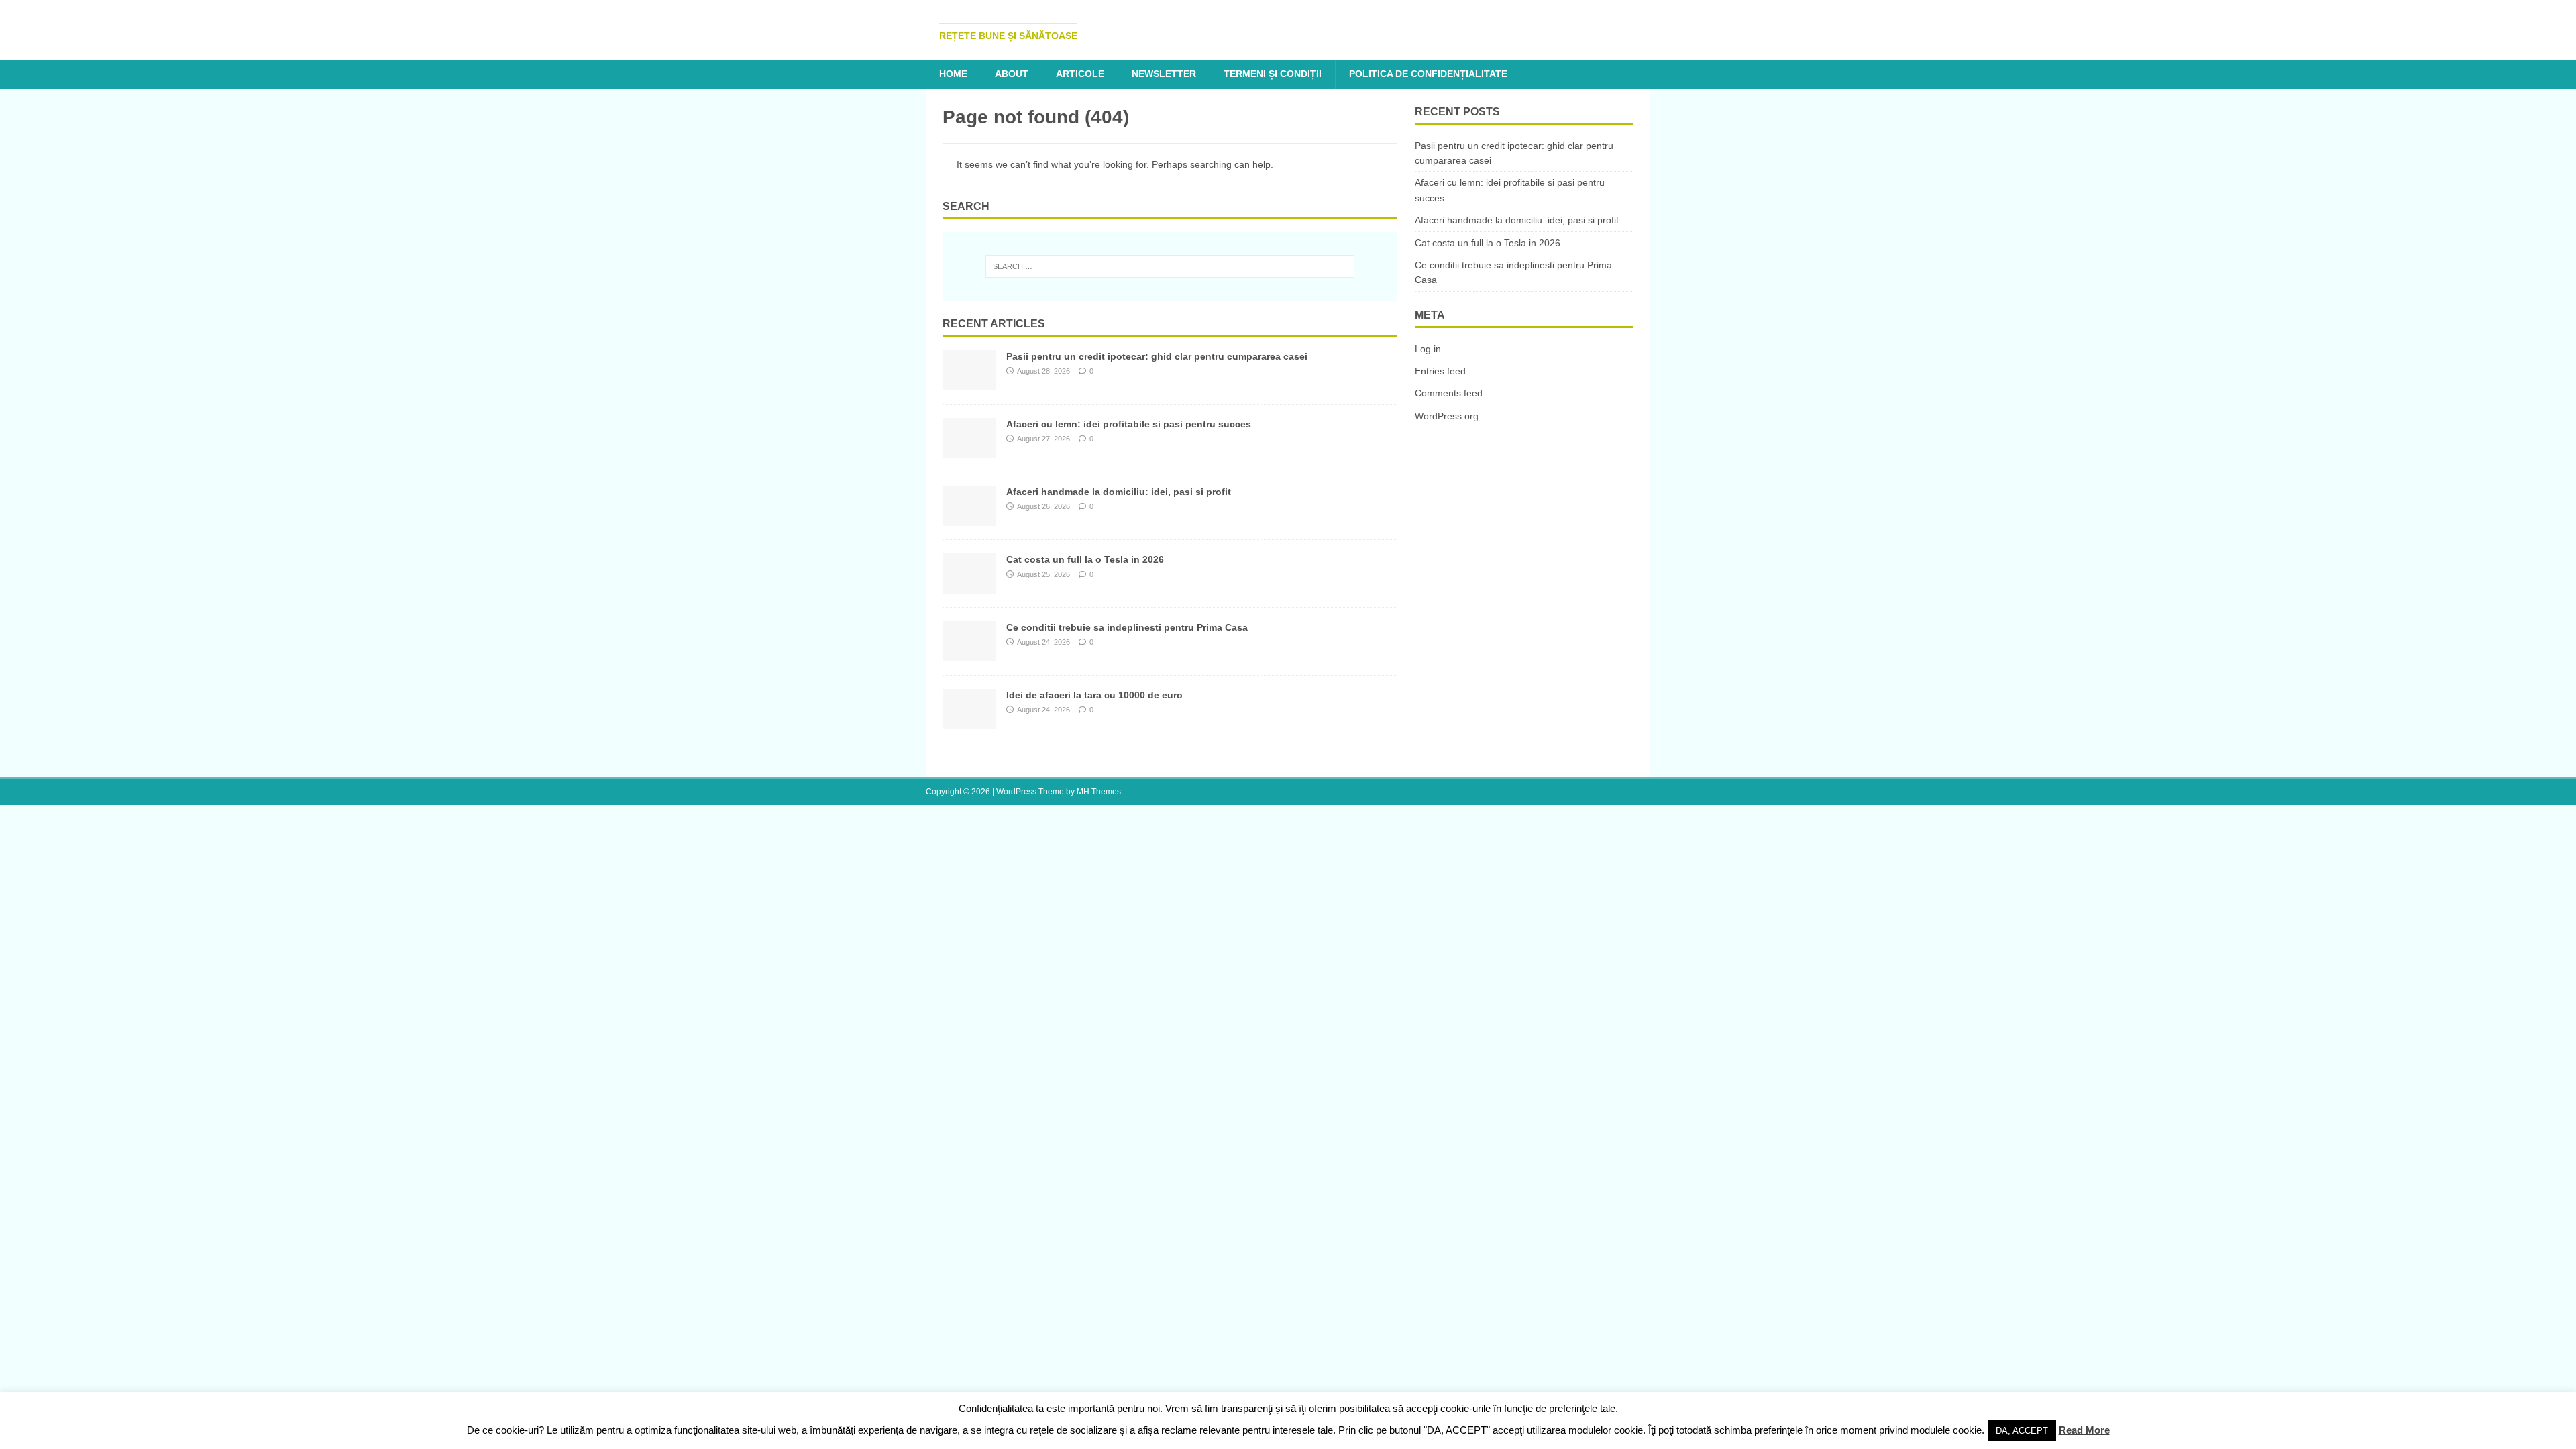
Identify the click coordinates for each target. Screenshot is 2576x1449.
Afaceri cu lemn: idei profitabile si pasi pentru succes (1129, 424)
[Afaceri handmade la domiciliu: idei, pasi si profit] (969, 519)
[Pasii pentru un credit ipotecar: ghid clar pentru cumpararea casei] (969, 383)
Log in (1428, 349)
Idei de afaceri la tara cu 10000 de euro (1094, 695)
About (1012, 74)
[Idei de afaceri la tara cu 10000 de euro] (969, 722)
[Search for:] (1170, 266)
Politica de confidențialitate (1428, 74)
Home (953, 74)
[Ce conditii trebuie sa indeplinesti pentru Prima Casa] (969, 654)
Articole (1080, 74)
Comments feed (1449, 393)
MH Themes (1099, 792)
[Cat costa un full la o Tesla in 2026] (969, 586)
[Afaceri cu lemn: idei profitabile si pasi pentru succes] (969, 451)
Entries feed (1440, 371)
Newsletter (1164, 74)
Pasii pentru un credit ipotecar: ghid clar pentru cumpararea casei (1157, 356)
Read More (2084, 1430)
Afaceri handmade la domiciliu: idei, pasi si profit (1119, 492)
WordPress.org (1447, 416)
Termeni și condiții (1273, 74)
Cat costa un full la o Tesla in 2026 (1085, 559)
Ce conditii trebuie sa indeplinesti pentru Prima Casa (1127, 627)
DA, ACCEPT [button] (2022, 1431)
